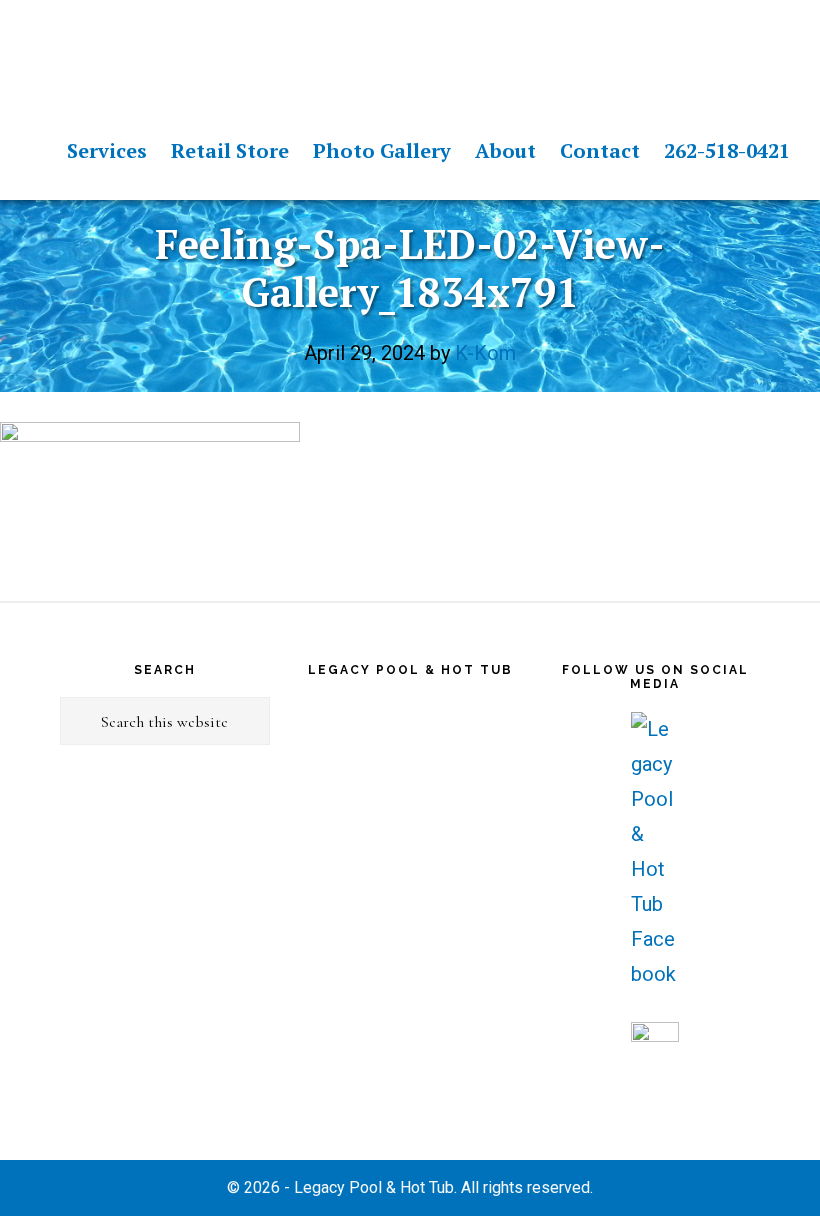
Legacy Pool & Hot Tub (125, 50)
